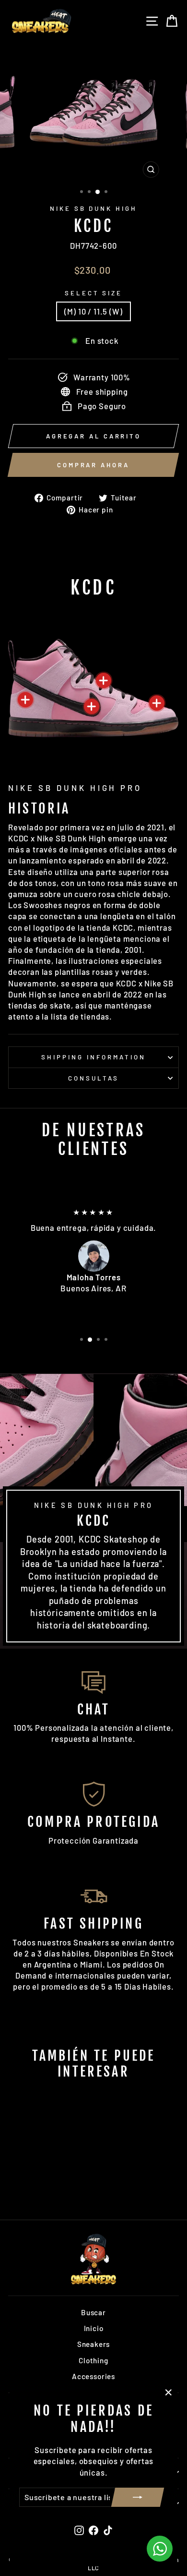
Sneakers (94, 2344)
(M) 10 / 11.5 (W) (93, 311)
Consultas (93, 1078)
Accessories (93, 2376)
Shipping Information (93, 1057)
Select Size (94, 293)
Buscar (93, 2312)
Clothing (93, 2360)
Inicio (94, 2328)
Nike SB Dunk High (94, 208)
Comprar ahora (93, 465)
